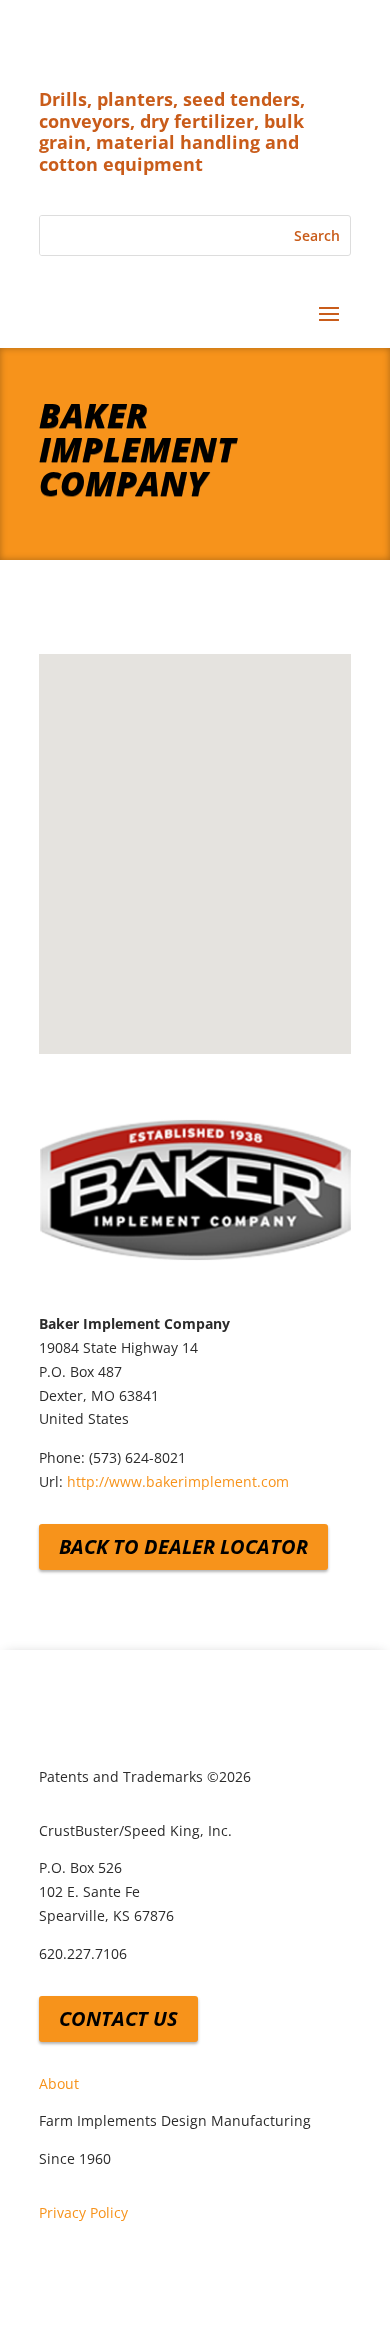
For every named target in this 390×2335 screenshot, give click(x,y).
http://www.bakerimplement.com (178, 1481)
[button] (195, 836)
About (59, 2083)
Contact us (118, 2018)
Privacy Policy (83, 2212)
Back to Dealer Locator (183, 1546)
